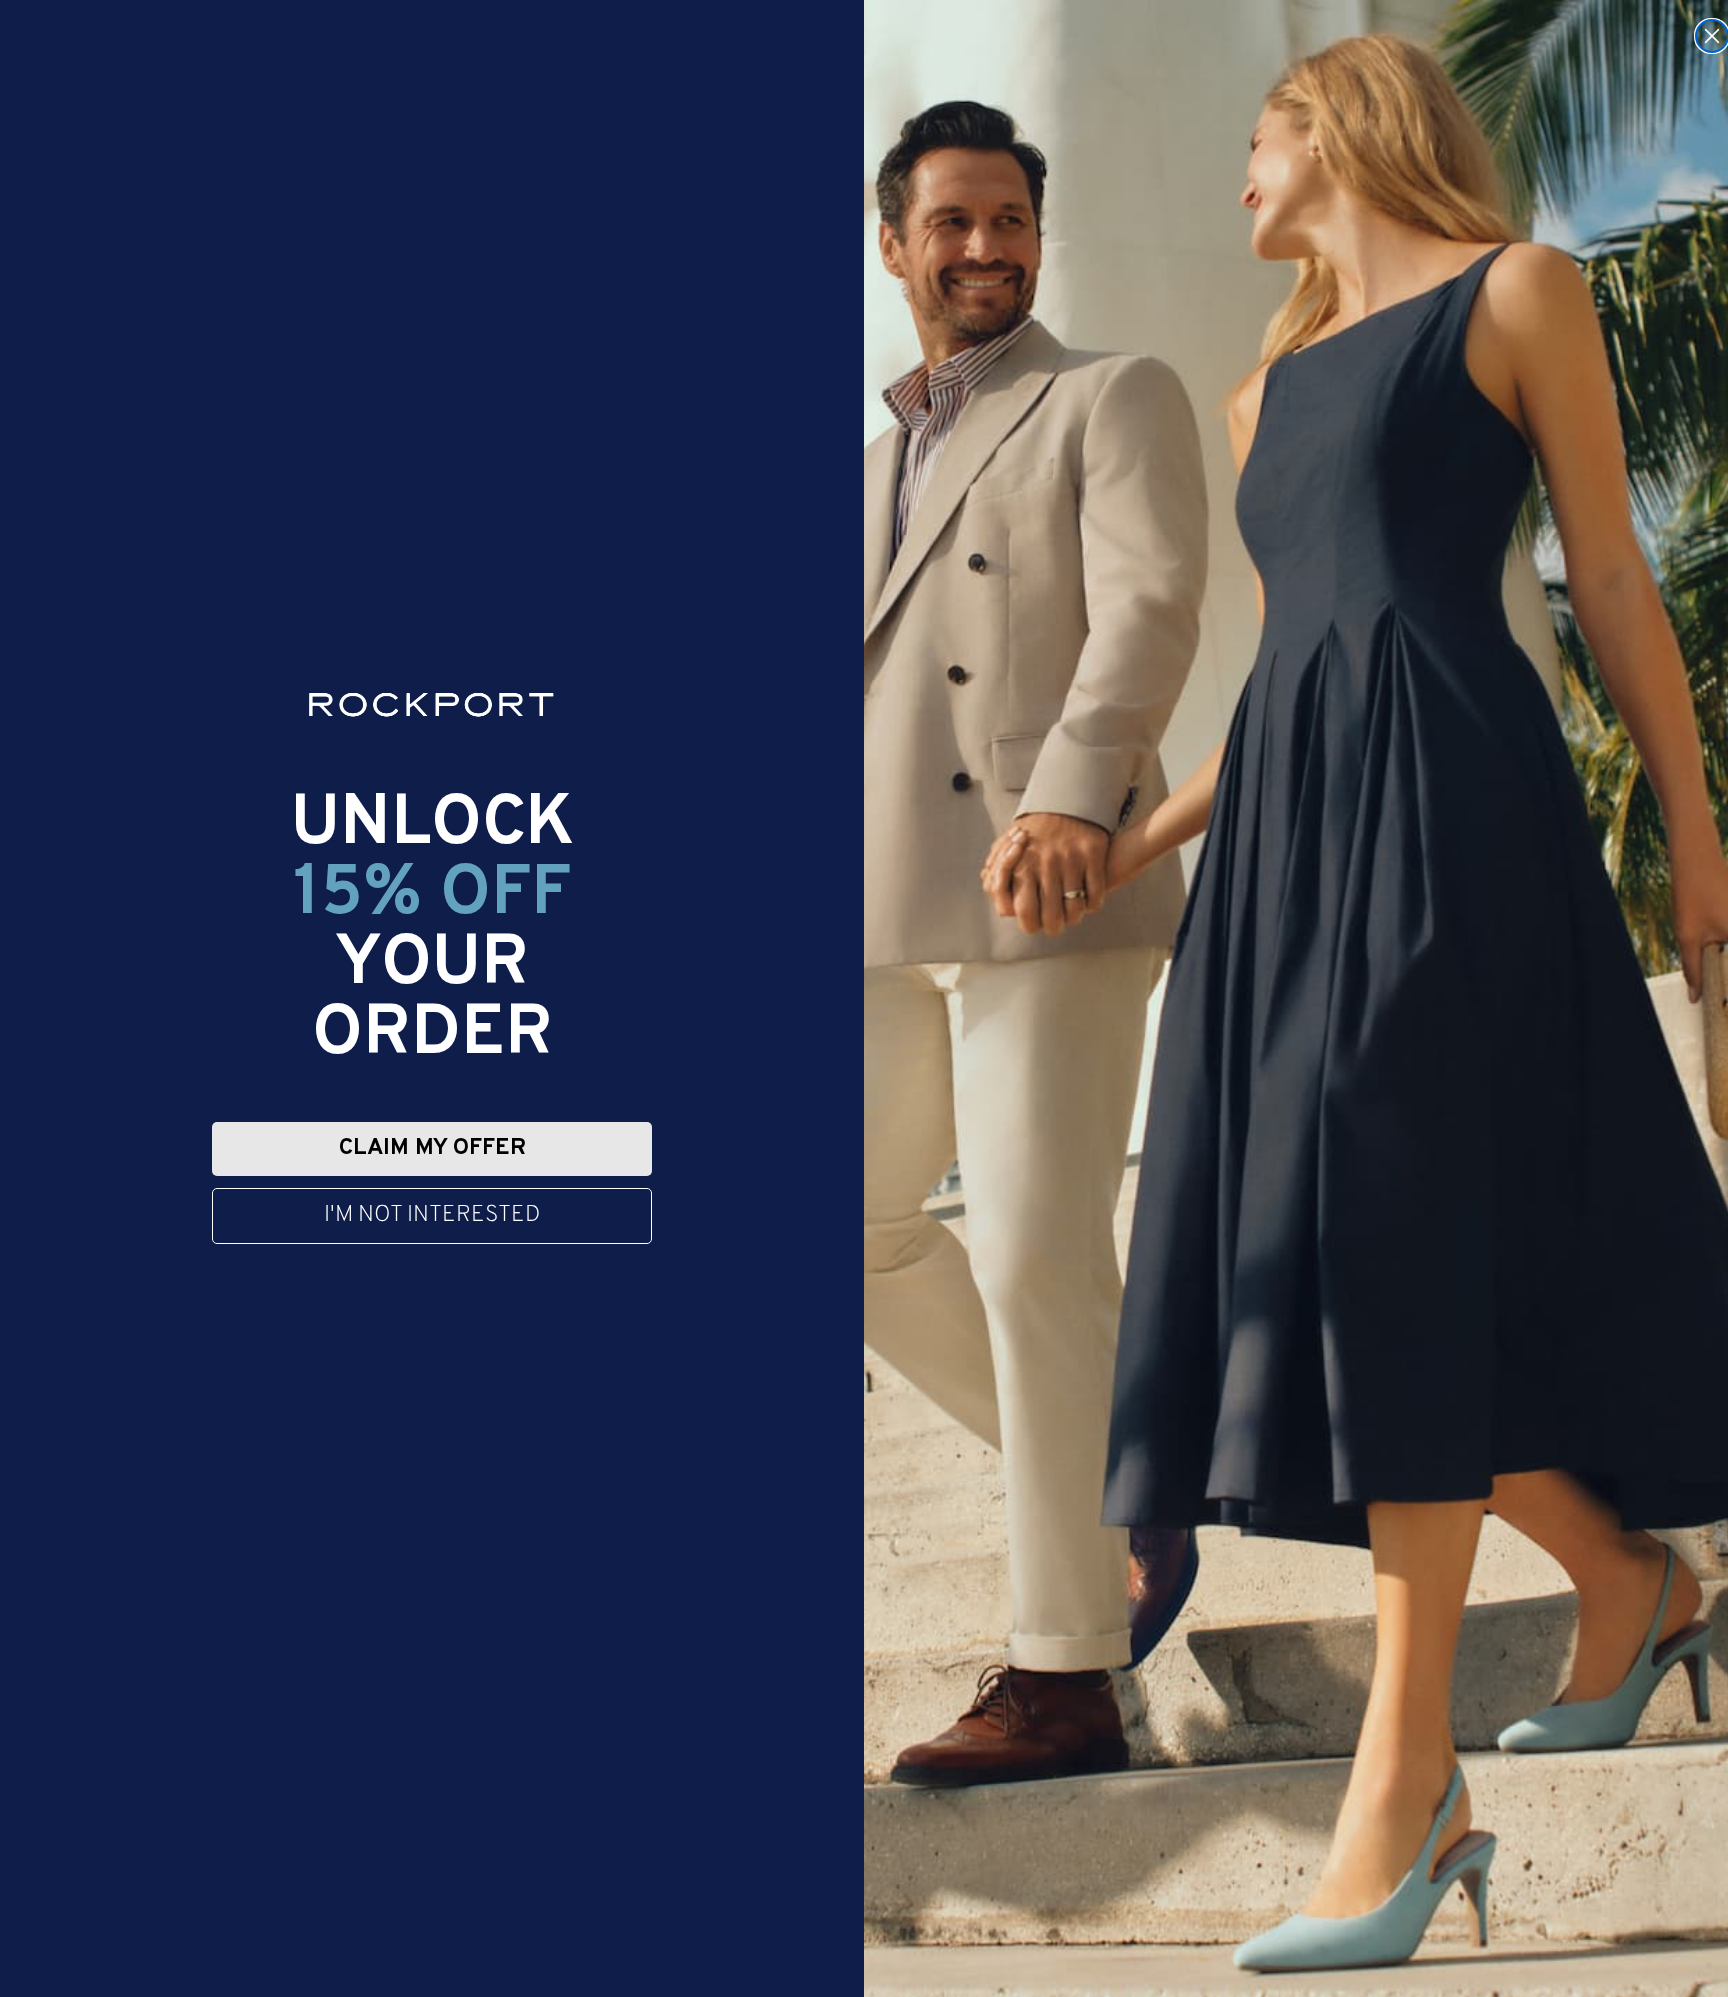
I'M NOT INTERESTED (432, 1215)
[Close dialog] (1712, 36)
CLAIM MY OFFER (432, 1148)
